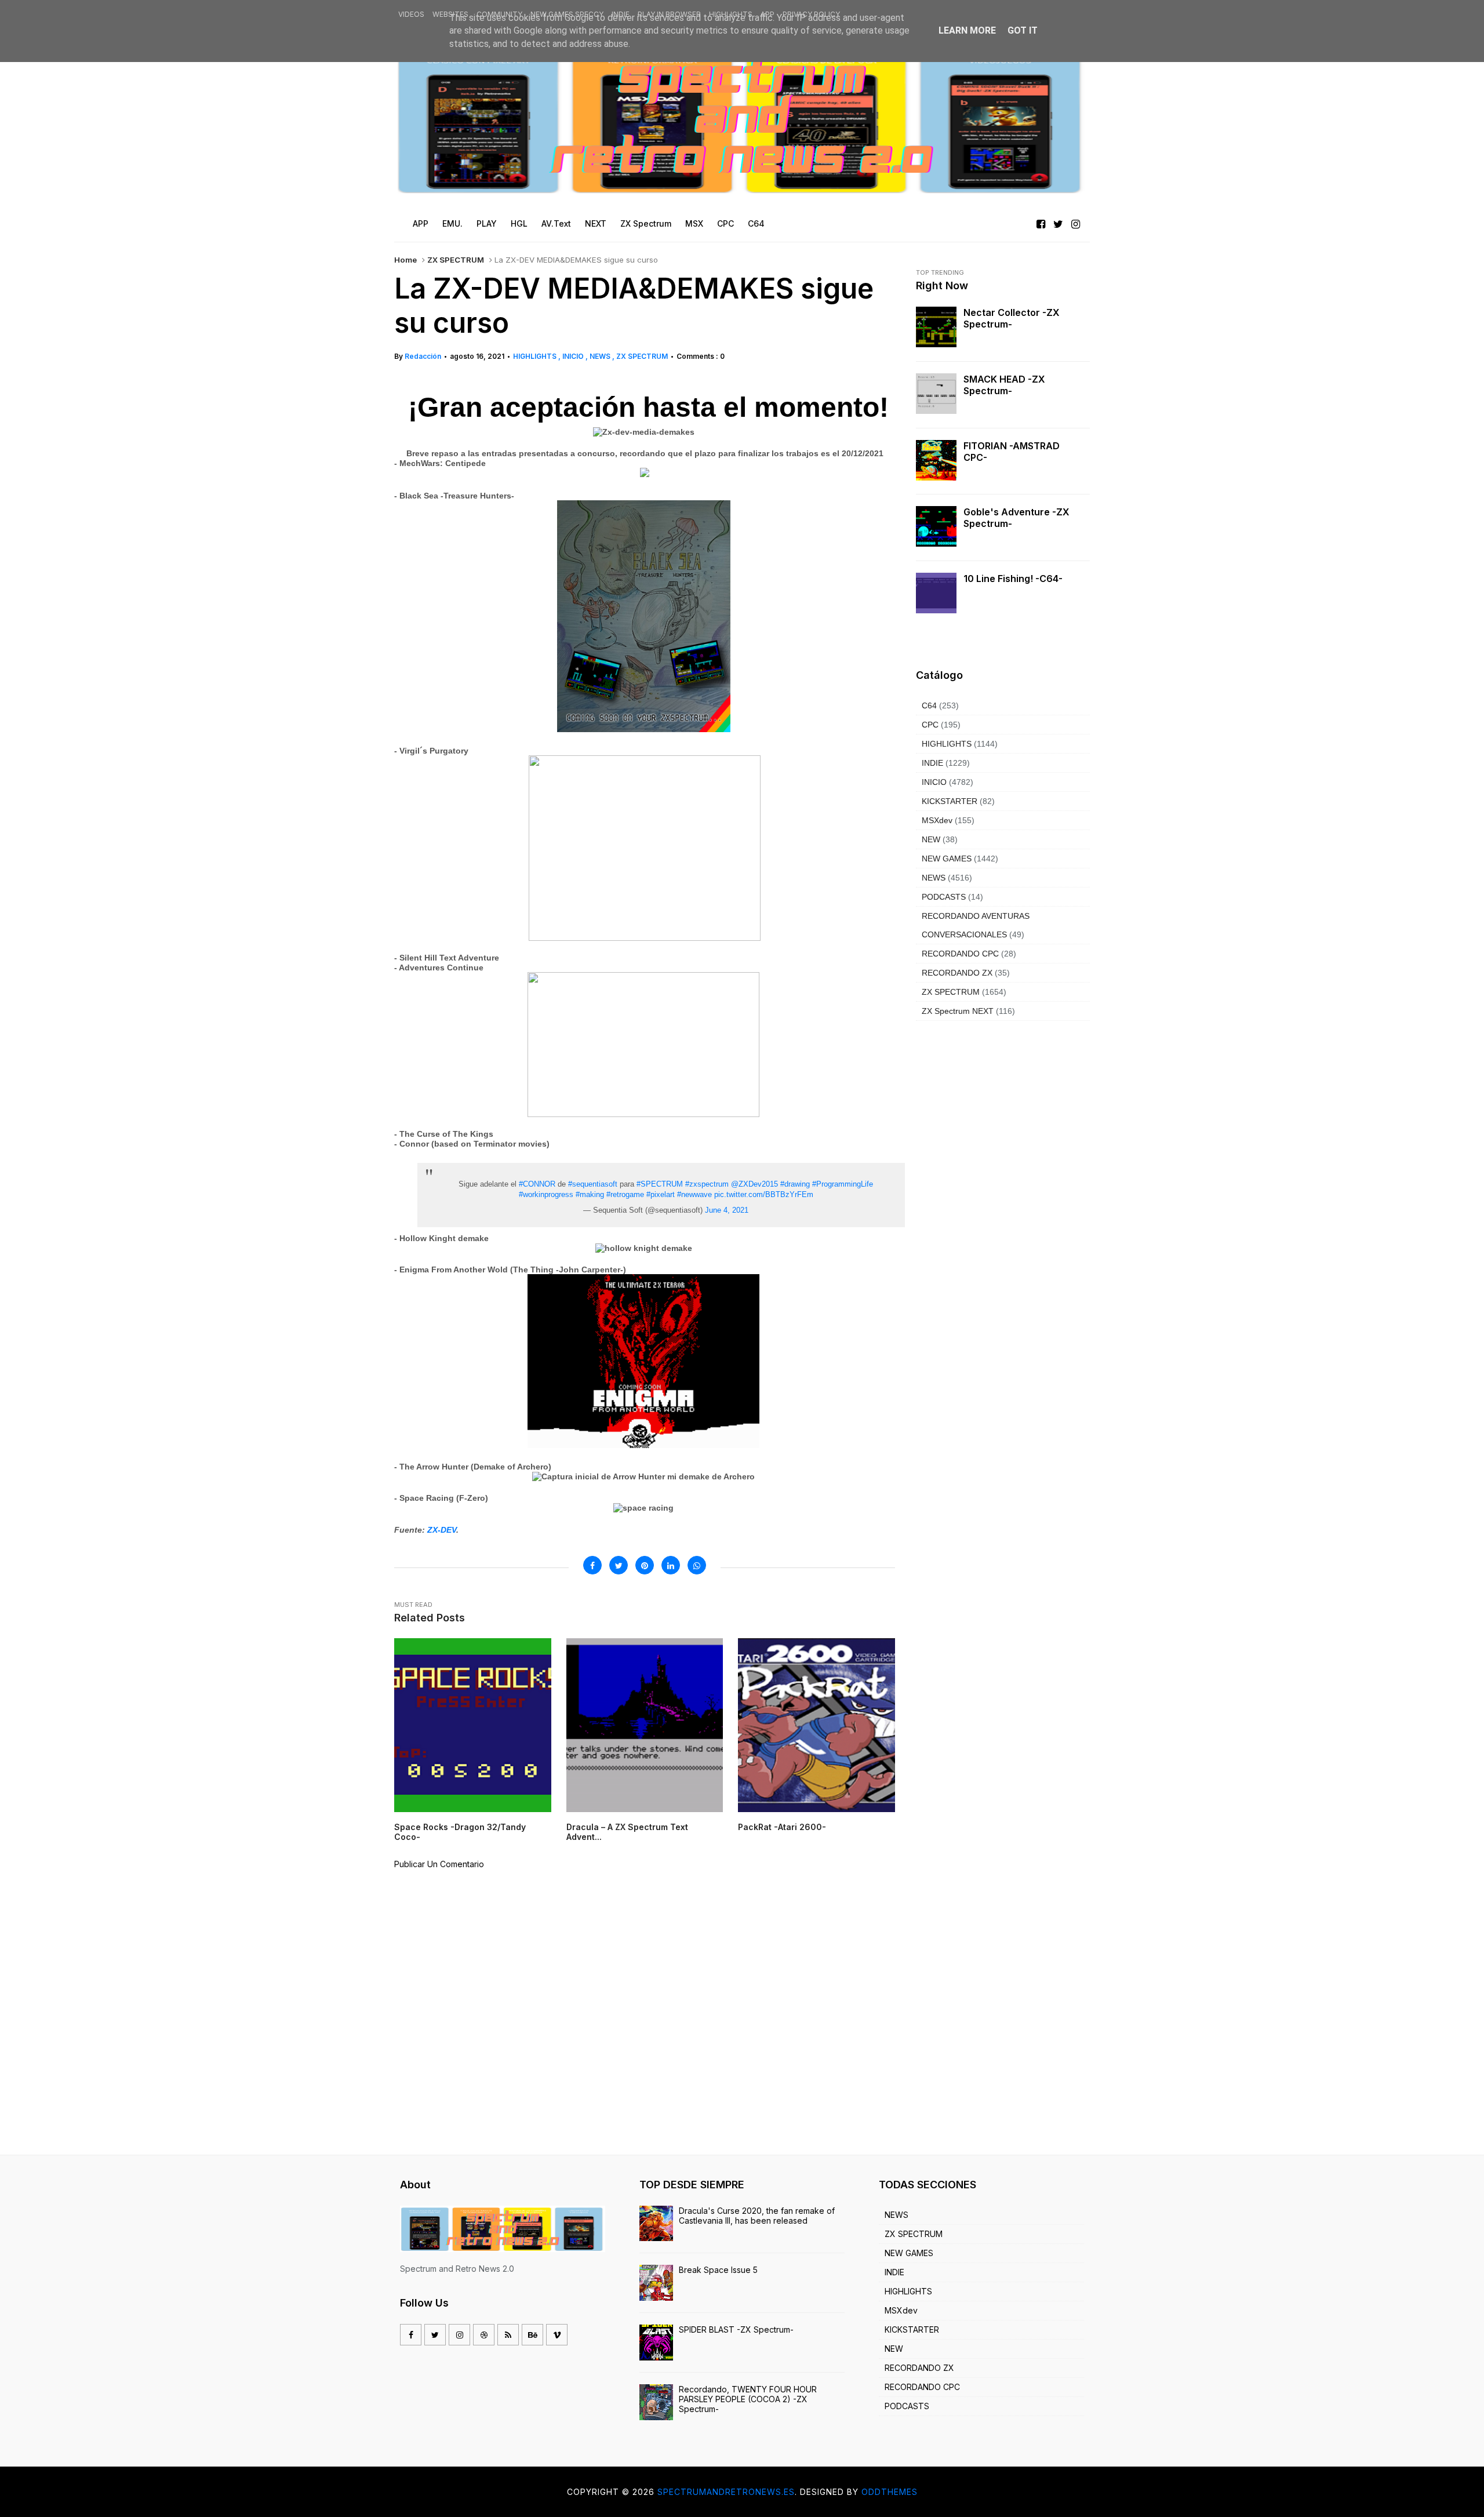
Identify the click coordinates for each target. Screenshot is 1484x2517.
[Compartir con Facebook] (592, 1565)
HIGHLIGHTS (731, 14)
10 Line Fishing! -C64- (1013, 579)
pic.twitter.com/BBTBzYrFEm (764, 1194)
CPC (930, 725)
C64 (929, 705)
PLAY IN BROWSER (669, 14)
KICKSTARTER (950, 801)
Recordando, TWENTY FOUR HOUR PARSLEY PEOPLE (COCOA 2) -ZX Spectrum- (748, 2399)
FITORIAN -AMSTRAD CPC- (1012, 452)
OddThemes (890, 2492)
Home (405, 260)
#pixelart (661, 1194)
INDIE (621, 14)
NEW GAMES (947, 859)
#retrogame (625, 1194)
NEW (931, 839)
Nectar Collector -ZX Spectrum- (1012, 318)
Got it (1023, 30)
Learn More (967, 30)
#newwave (694, 1194)
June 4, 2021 (727, 1210)
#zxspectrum (707, 1184)
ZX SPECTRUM (456, 260)
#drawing (795, 1184)
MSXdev (937, 820)
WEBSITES (450, 14)
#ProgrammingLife (843, 1184)
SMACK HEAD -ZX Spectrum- (1004, 385)
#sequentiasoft (593, 1184)
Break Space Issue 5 (718, 2270)
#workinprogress (546, 1194)
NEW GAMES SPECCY (567, 14)
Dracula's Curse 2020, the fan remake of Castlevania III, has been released (757, 2216)
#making (590, 1194)
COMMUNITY (499, 14)
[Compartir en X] (619, 1565)
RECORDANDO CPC (960, 954)
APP (768, 14)
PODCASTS (944, 897)
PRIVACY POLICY (811, 14)
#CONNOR (537, 1184)
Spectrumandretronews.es (726, 2492)
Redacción (423, 356)
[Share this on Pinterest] (645, 1565)
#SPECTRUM (660, 1184)
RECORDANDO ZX (957, 973)
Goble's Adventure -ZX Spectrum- (1016, 518)
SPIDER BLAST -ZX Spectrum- (736, 2329)
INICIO (574, 356)
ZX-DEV (442, 1530)
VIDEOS (411, 14)
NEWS (601, 356)
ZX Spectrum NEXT (958, 1011)
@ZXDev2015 (754, 1184)
